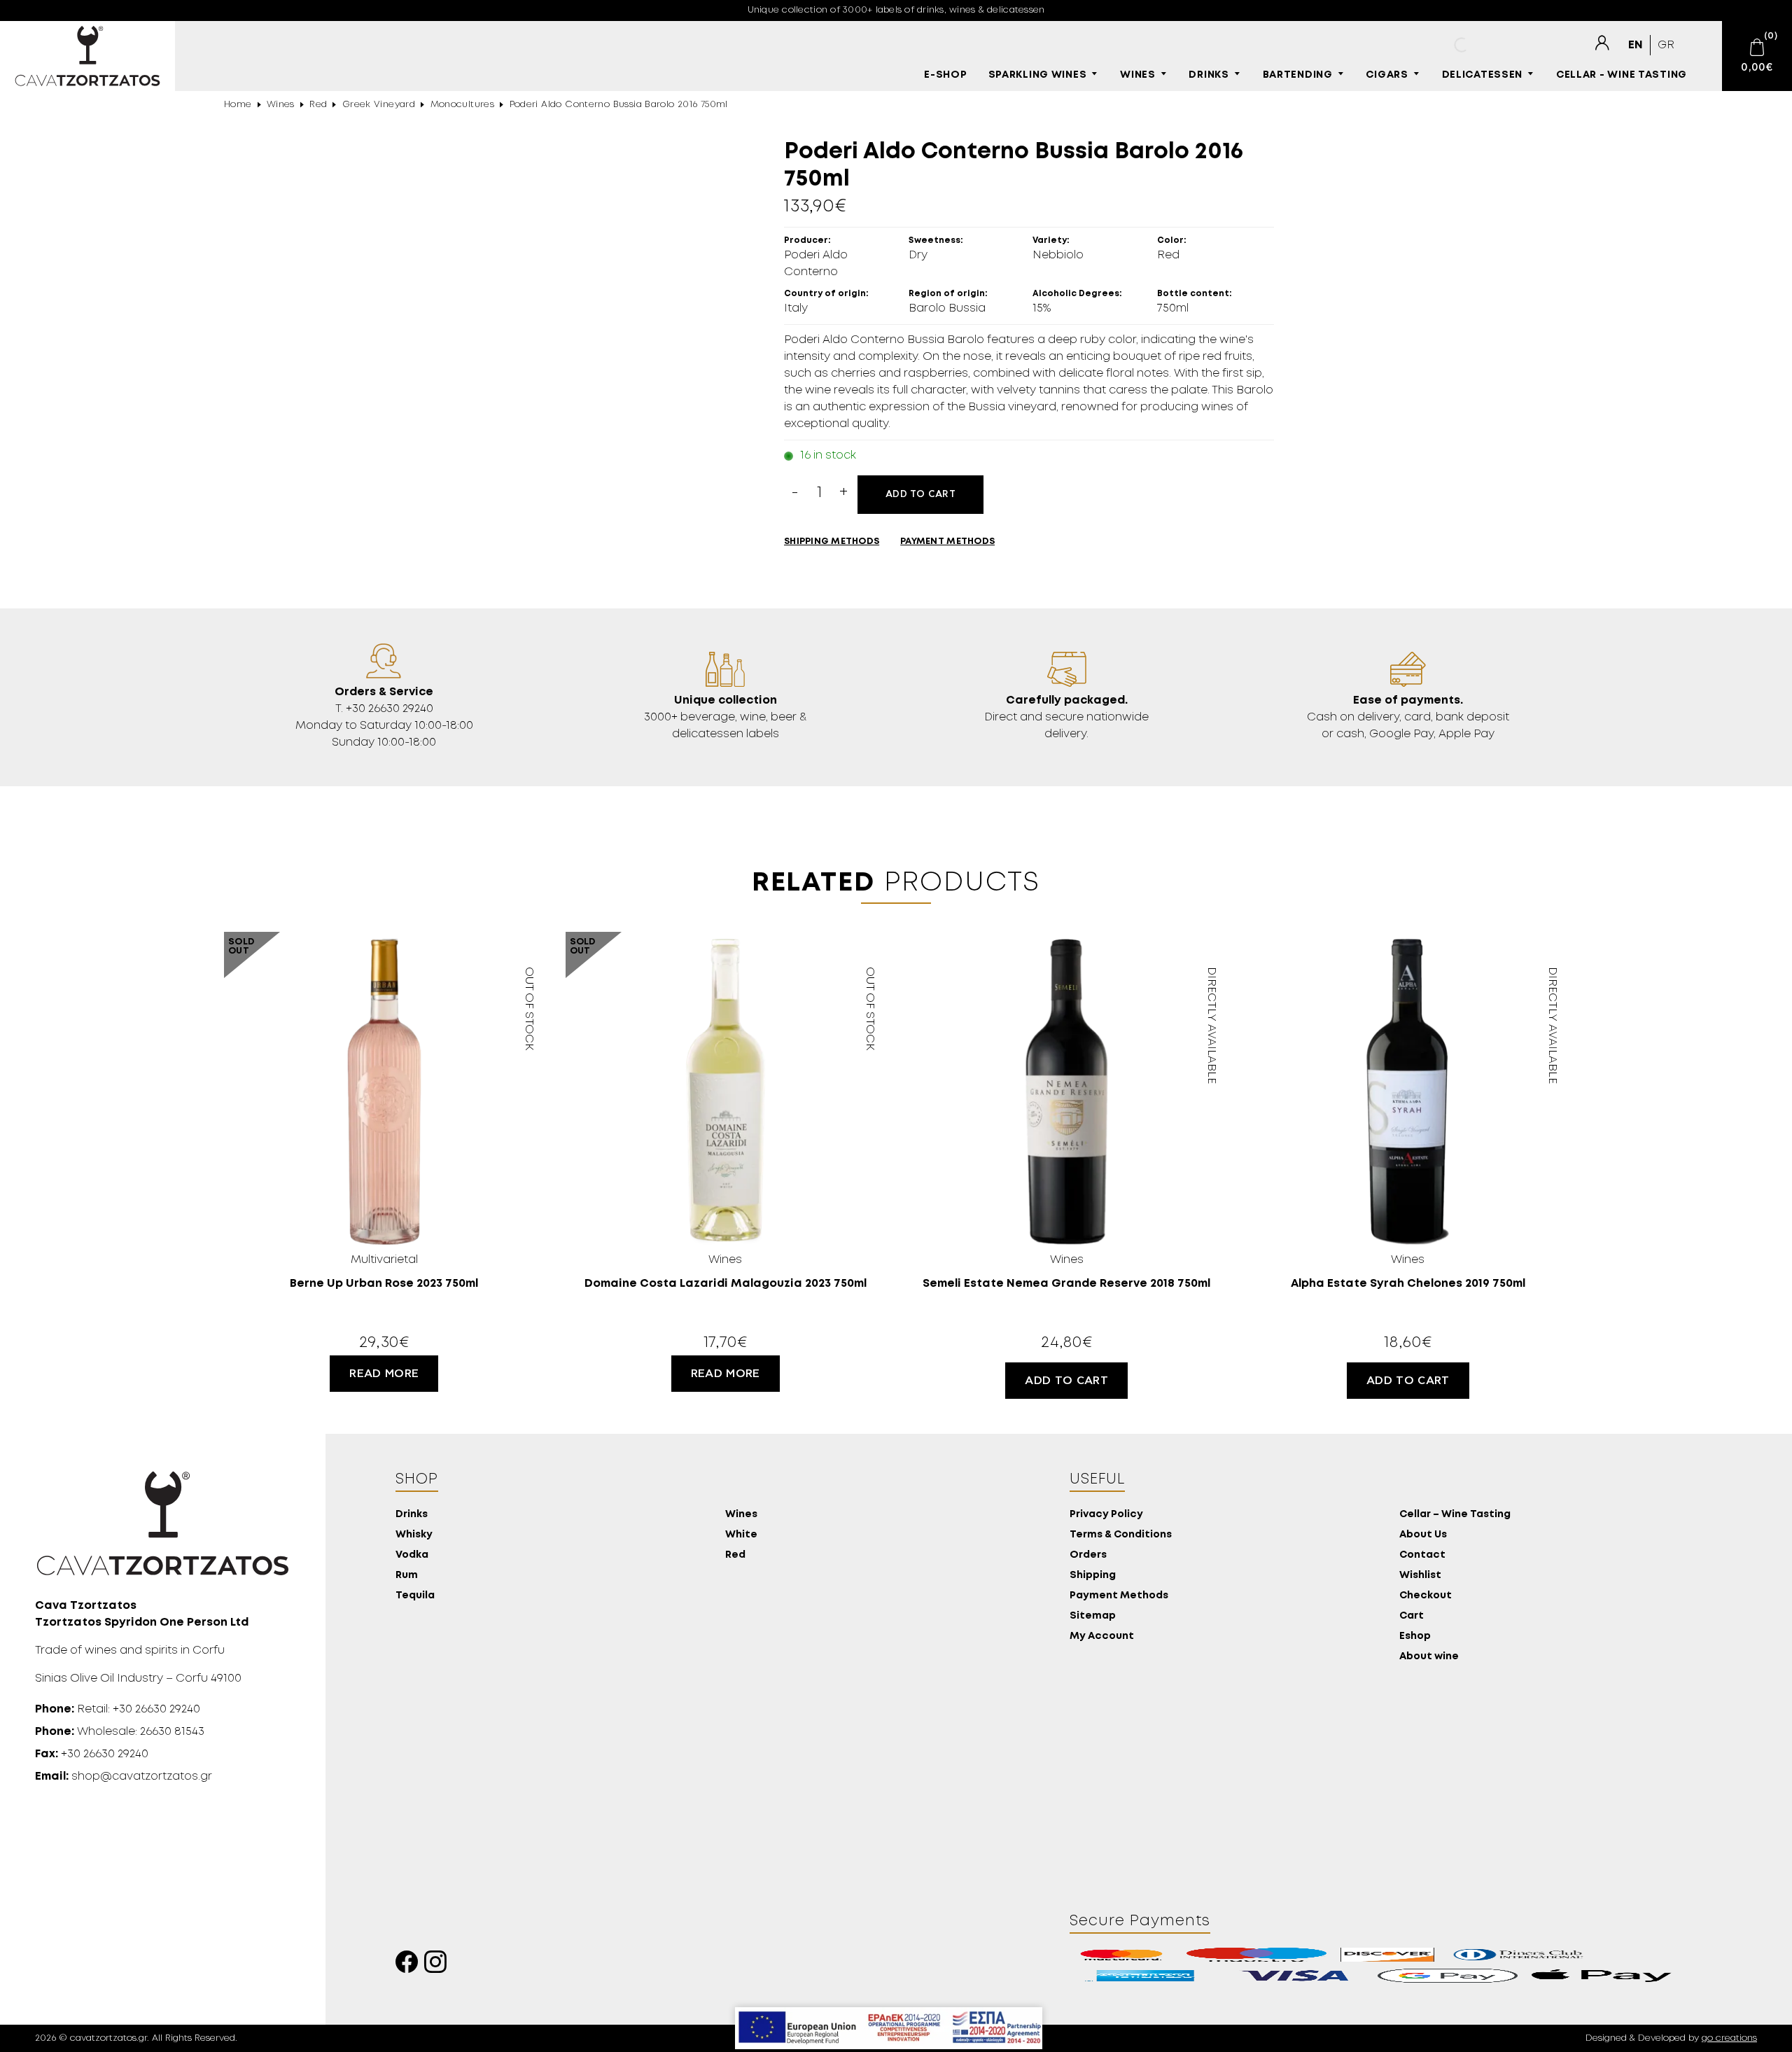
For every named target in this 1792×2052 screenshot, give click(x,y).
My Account (1102, 1636)
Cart (1412, 1616)
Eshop (1415, 1636)
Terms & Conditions (1121, 1535)
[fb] (410, 1966)
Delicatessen (1483, 75)
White (741, 1535)
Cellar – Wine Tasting (1455, 1515)
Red (318, 105)
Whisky (414, 1535)
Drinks (1209, 75)
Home (238, 105)
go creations (1729, 2038)
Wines (1138, 75)
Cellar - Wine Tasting (1622, 75)
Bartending (1298, 75)
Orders (1088, 1555)
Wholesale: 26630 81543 (120, 1732)
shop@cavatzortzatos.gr (124, 1777)
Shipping (1093, 1576)
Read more (384, 1374)
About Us (1423, 1535)
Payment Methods (1119, 1596)
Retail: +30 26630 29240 (118, 1709)
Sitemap (1093, 1616)
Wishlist (1420, 1576)
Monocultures (463, 105)
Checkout (1426, 1596)
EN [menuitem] (1636, 45)
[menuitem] (1636, 45)
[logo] (87, 56)
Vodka (412, 1555)
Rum (407, 1576)
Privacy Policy (1106, 1515)
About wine (1429, 1657)
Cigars (1387, 75)
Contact (1422, 1555)
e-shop (945, 75)
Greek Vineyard (379, 105)
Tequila (415, 1596)
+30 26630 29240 (92, 1754)
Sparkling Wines (1038, 75)
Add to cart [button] (1066, 1381)
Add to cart (920, 494)
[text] (1602, 43)
